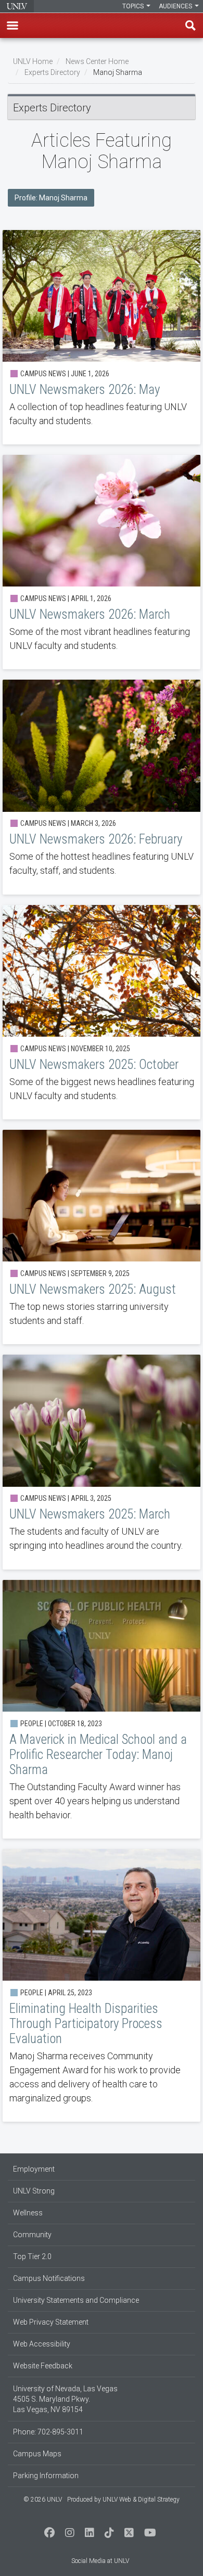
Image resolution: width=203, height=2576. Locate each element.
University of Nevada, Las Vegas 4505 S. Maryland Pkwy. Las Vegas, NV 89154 (65, 2399)
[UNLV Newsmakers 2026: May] (102, 337)
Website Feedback (43, 2366)
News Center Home (97, 61)
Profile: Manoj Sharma (51, 198)
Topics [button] (134, 6)
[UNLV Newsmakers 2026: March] (102, 562)
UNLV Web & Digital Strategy (141, 2500)
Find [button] (191, 25)
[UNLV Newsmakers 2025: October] (102, 1012)
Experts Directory (52, 72)
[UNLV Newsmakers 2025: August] (102, 1237)
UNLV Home (33, 61)
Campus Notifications (49, 2278)
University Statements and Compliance (76, 2300)
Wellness (28, 2213)
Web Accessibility (42, 2344)
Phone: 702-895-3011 (48, 2432)
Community (32, 2235)
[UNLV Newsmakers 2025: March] (102, 1462)
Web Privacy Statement (51, 2322)
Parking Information (46, 2476)
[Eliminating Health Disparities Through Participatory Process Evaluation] (102, 1985)
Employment (34, 2169)
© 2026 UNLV (43, 2500)
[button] (12, 25)
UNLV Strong (34, 2191)
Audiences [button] (176, 6)
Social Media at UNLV (100, 2561)
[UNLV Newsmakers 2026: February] (102, 787)
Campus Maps (37, 2454)
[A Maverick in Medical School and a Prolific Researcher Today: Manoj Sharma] (102, 1709)
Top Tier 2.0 (32, 2256)
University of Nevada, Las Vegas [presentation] (17, 6)
